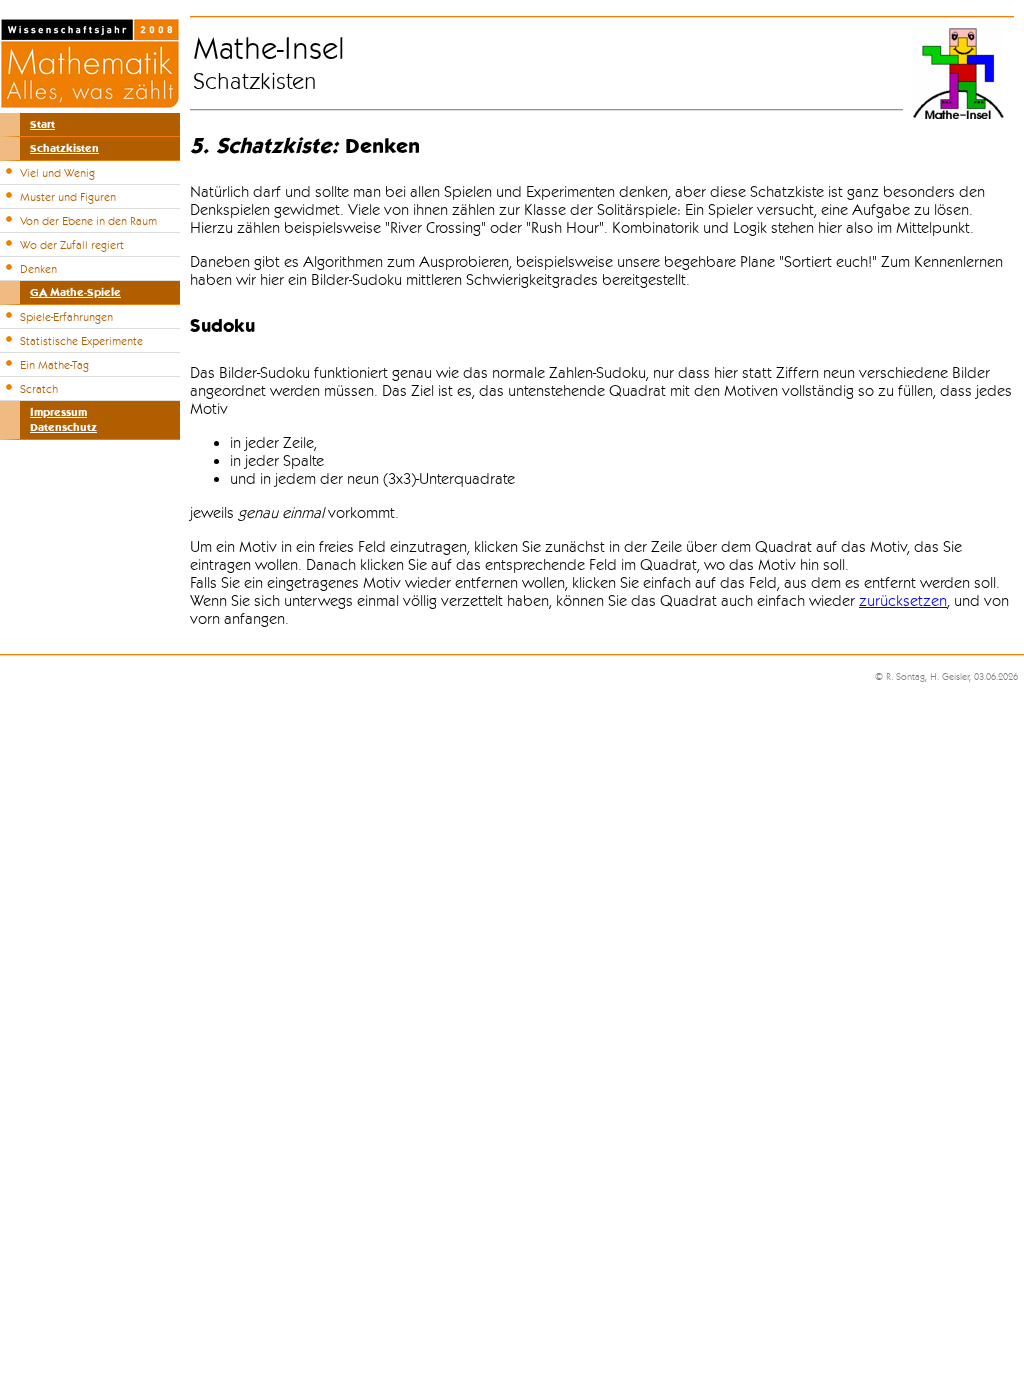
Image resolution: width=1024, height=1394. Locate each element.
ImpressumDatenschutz (63, 420)
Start (42, 124)
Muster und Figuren (68, 197)
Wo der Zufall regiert (72, 245)
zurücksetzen (903, 601)
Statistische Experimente (81, 341)
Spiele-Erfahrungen (66, 317)
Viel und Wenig (57, 173)
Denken (38, 269)
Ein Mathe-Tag (54, 365)
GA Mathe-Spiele (75, 292)
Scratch (39, 389)
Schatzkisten (64, 148)
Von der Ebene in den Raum (88, 221)
